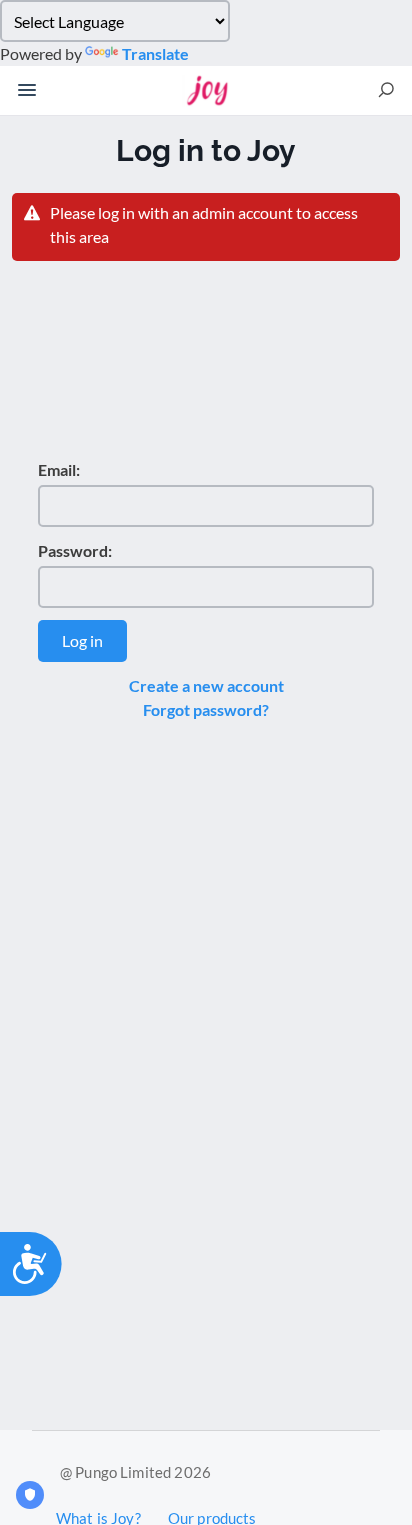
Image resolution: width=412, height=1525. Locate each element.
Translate (155, 53)
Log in (82, 640)
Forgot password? (206, 709)
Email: (59, 469)
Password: (75, 550)
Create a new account (206, 685)
